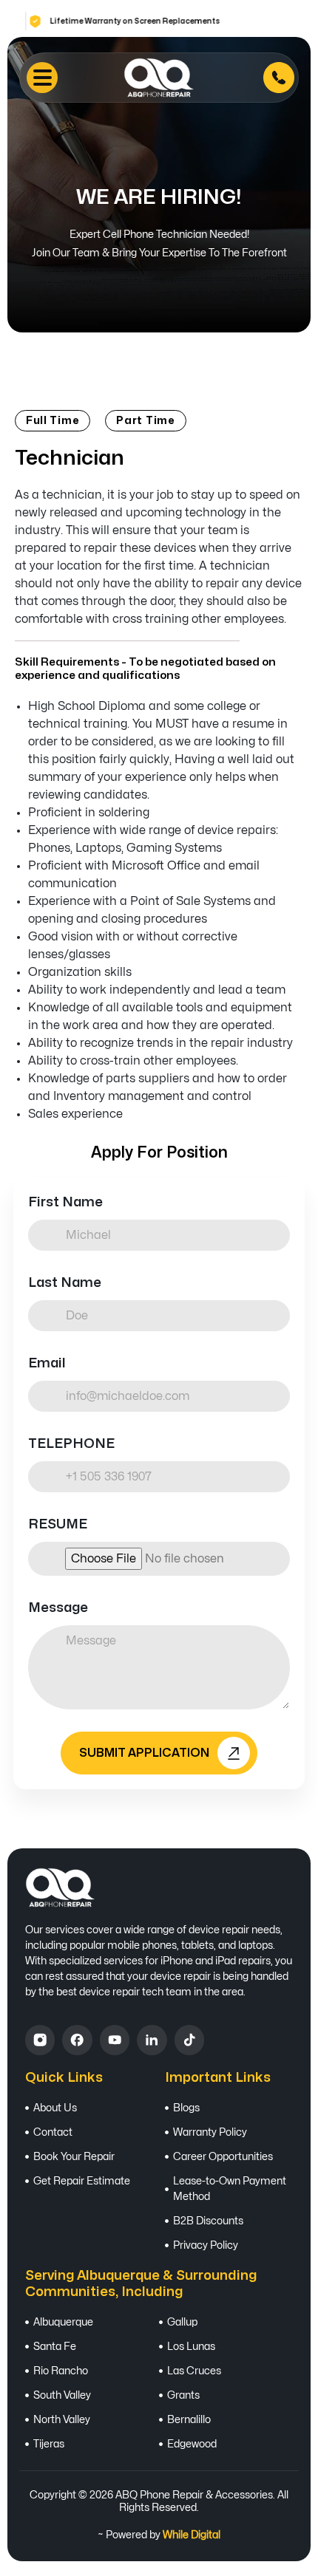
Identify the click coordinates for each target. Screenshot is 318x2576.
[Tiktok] (189, 2040)
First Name (65, 1202)
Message (58, 1608)
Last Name (65, 1283)
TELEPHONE (71, 1444)
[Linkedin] (152, 2040)
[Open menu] (42, 78)
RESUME (58, 1524)
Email (47, 1363)
